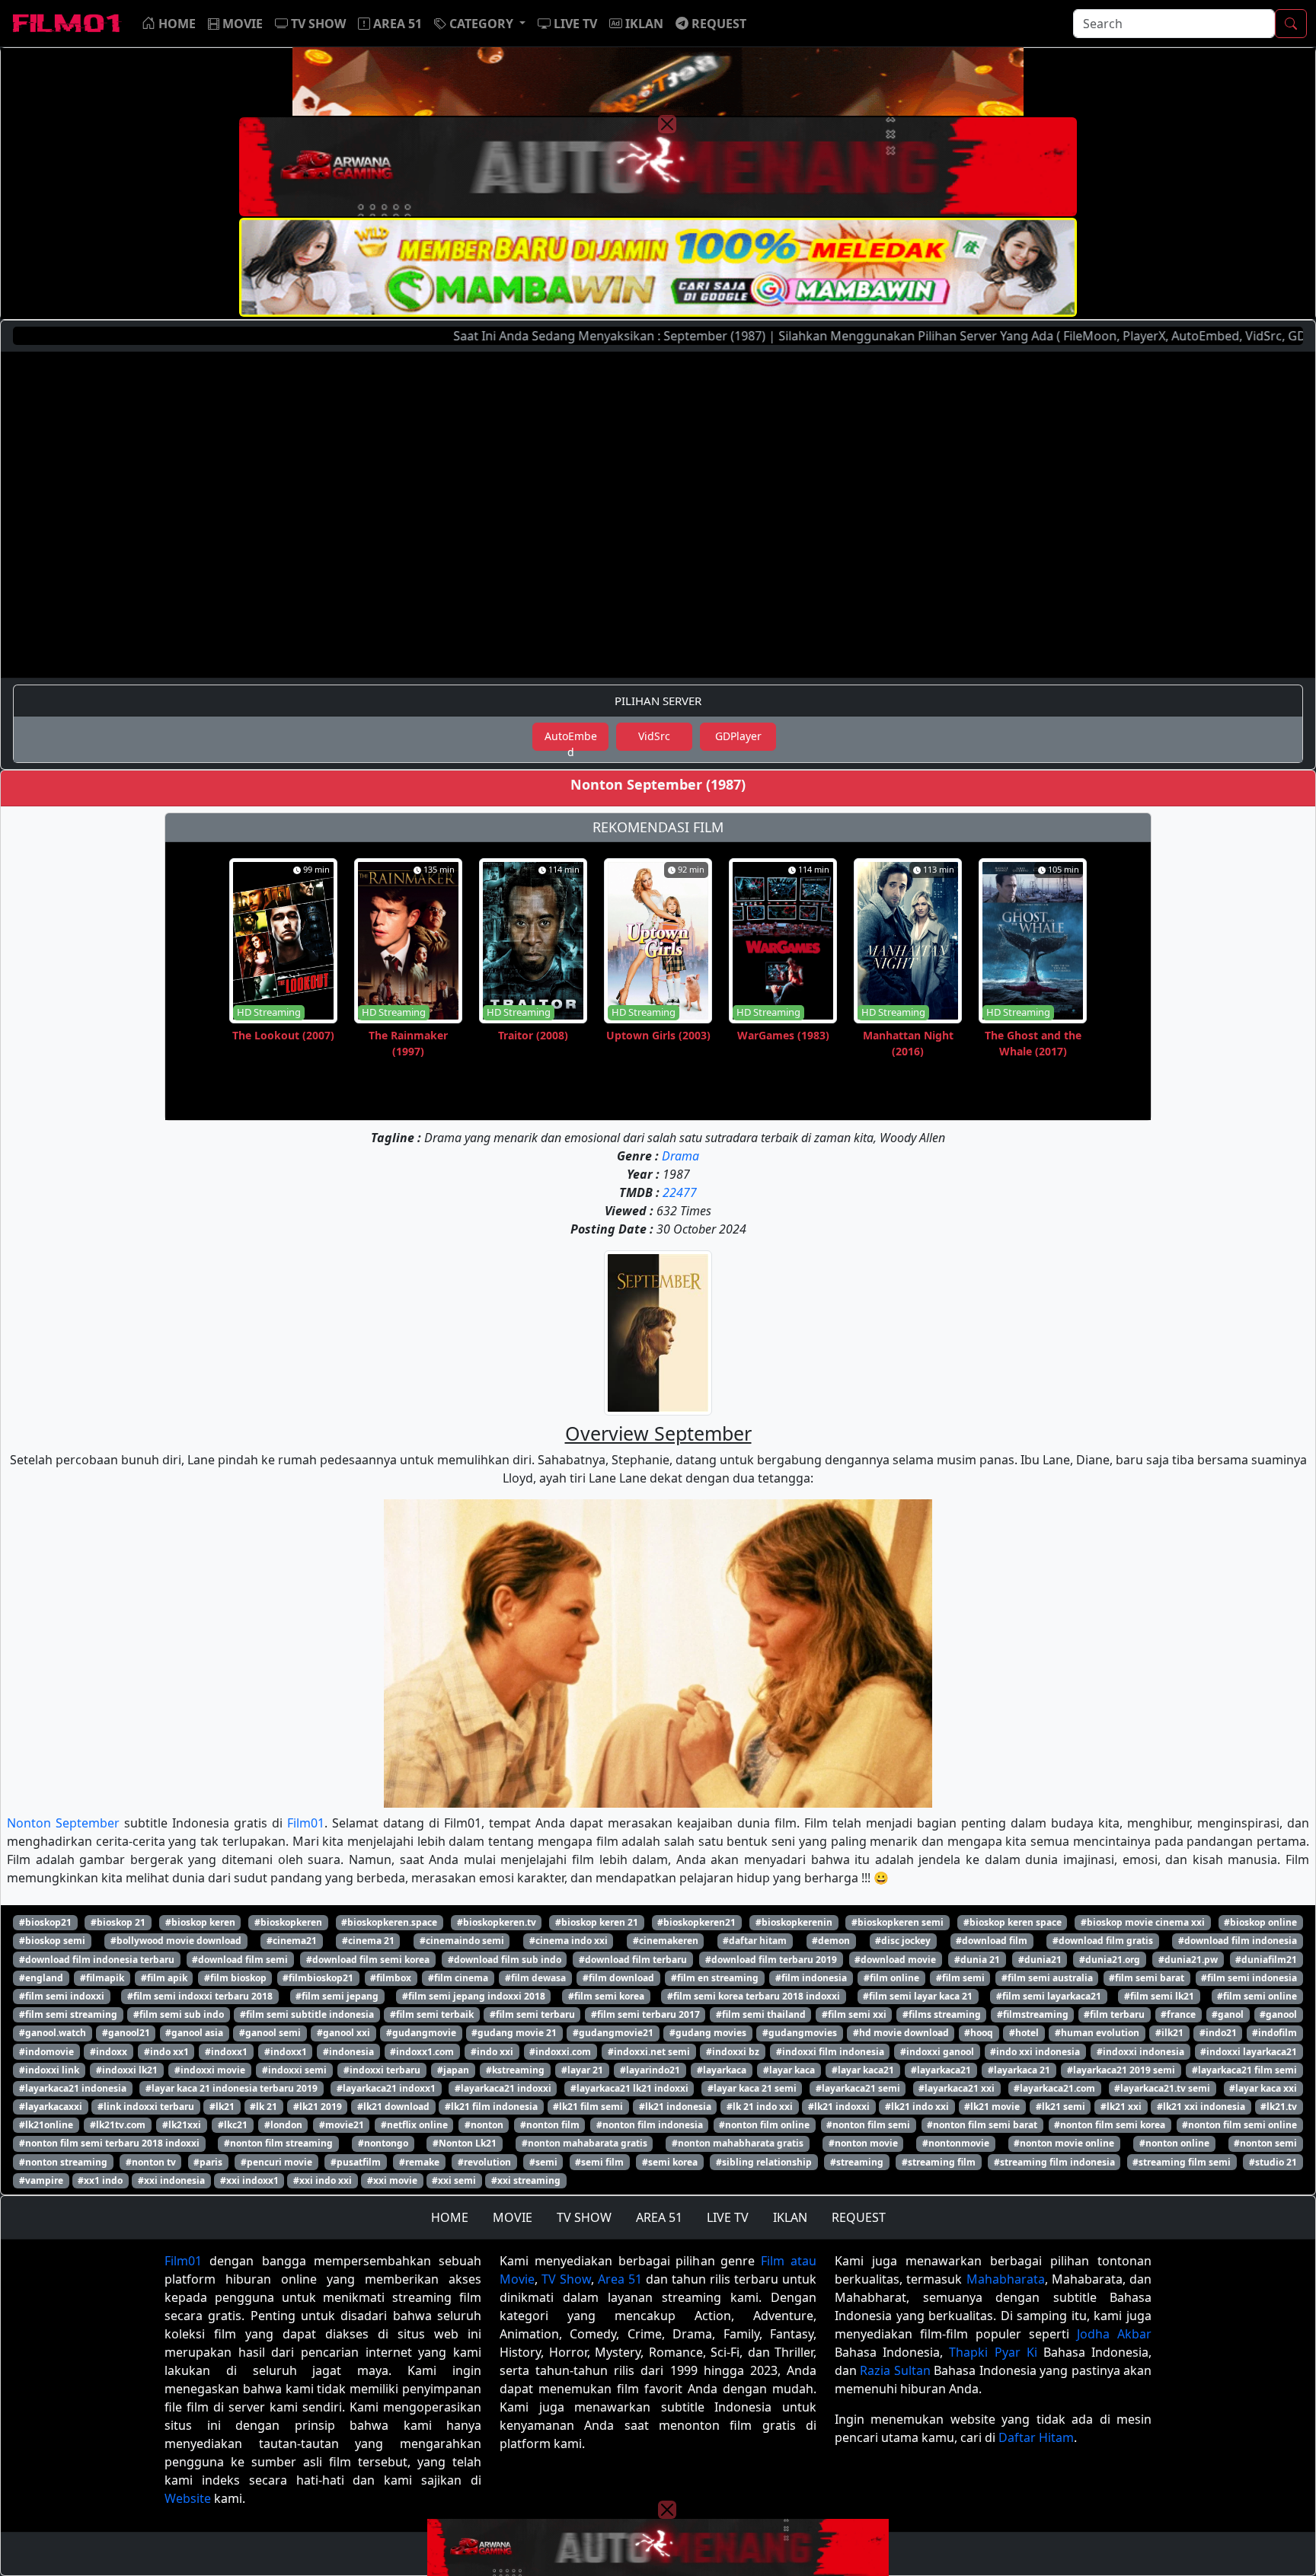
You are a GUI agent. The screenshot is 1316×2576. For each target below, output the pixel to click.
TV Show (566, 2279)
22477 (680, 1192)
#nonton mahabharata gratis (738, 2143)
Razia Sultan (895, 2370)
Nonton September (63, 1823)
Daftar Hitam (1036, 2437)
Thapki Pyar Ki (993, 2352)
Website (188, 2498)
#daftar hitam (755, 1941)
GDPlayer (738, 736)
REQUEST (859, 2217)
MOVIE (513, 2217)
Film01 (306, 1823)
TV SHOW (584, 2217)
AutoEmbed (571, 740)
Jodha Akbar (1114, 2334)
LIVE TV (728, 2217)
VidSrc (654, 736)
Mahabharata (1006, 2279)
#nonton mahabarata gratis (585, 2143)
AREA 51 (659, 2217)
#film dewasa (535, 1978)
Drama (680, 1156)
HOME (450, 2217)
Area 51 (620, 2279)
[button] (480, 24)
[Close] (667, 124)
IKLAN (790, 2217)
